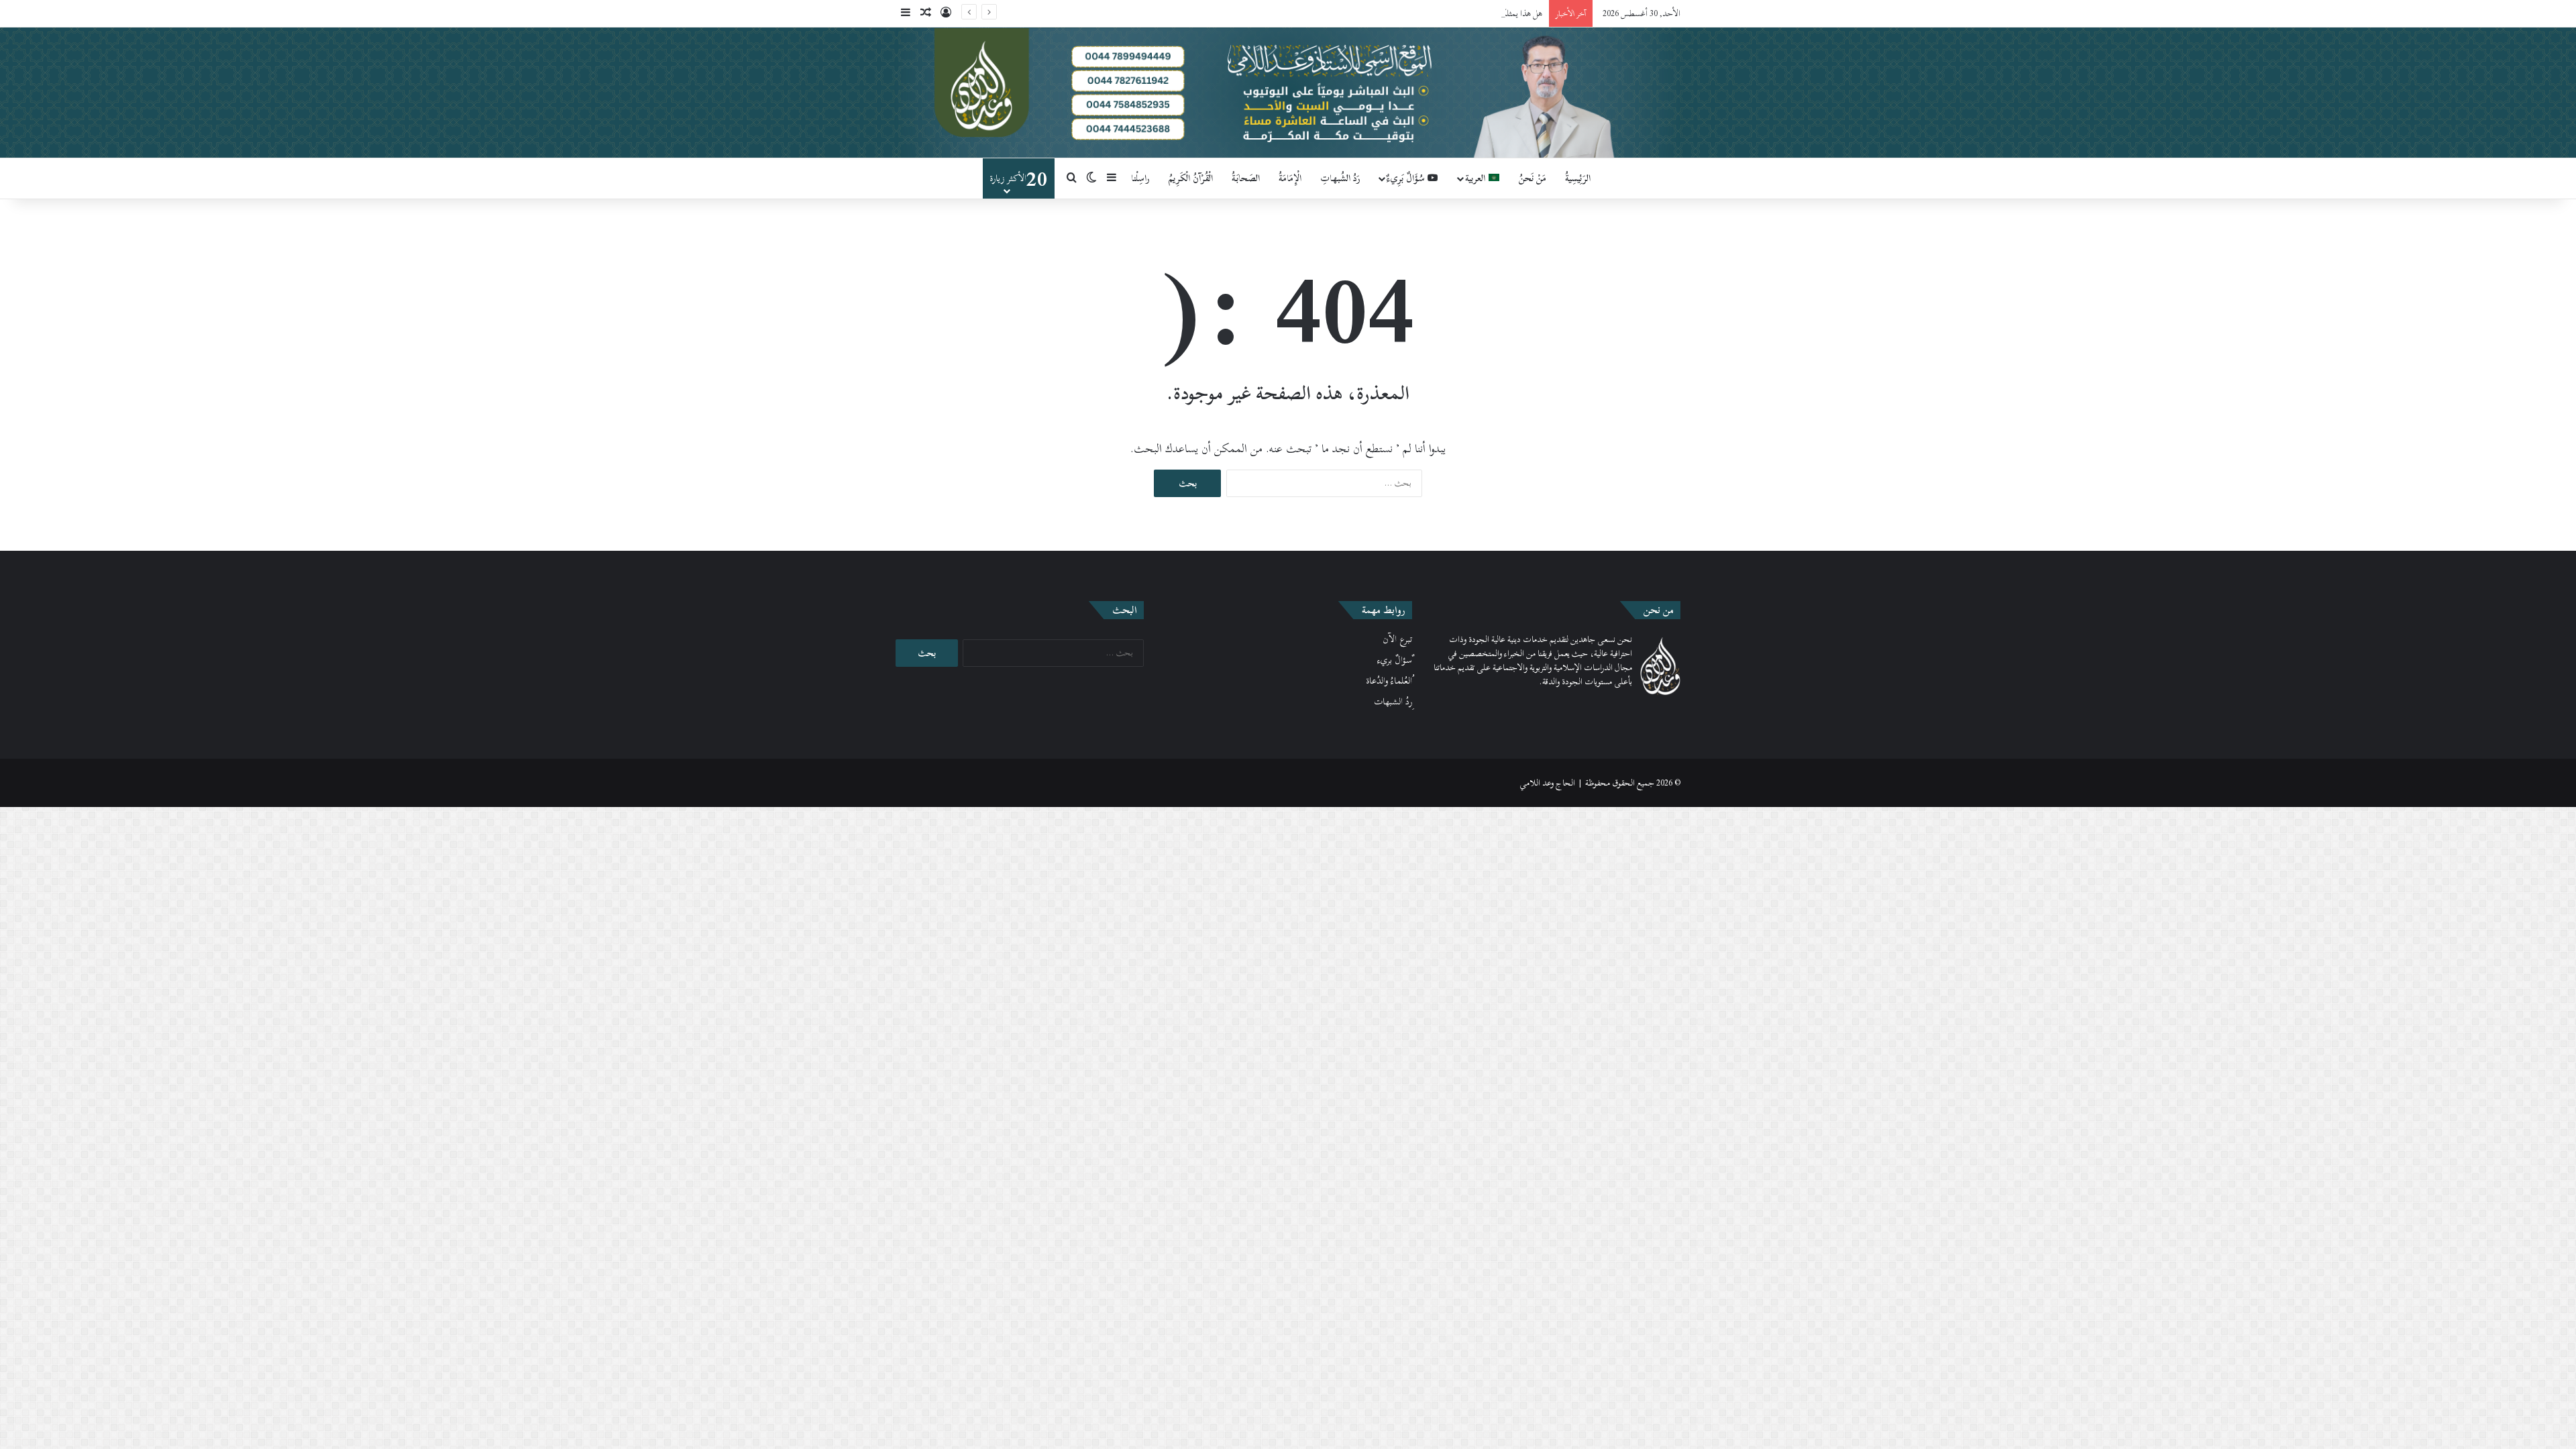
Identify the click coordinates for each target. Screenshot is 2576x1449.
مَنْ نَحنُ (1533, 178)
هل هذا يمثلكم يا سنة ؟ (1507, 13)
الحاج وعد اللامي (1547, 783)
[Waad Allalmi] (1288, 93)
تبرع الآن (1397, 639)
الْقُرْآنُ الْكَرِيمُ (1191, 178)
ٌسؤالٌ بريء (1395, 660)
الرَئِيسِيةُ (1578, 178)
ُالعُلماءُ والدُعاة (1389, 681)
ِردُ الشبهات (1393, 702)
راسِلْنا (1140, 178)
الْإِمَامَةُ (1290, 178)
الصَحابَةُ (1246, 178)
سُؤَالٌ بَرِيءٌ (1407, 178)
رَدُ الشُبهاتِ (1340, 178)
